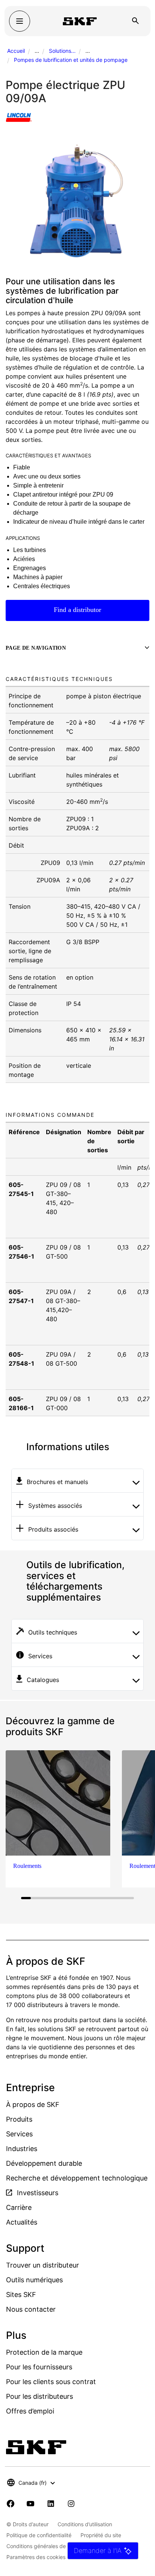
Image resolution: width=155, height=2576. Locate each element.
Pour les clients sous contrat (51, 2382)
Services (19, 2134)
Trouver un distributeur (43, 2265)
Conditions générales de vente (44, 2546)
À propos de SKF (33, 2104)
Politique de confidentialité (39, 2535)
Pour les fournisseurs (39, 2367)
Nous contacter (31, 2309)
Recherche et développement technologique (77, 2178)
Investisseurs (37, 2193)
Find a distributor (77, 610)
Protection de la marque (44, 2352)
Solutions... (62, 51)
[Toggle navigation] (20, 21)
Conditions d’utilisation (85, 2524)
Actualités (22, 2222)
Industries (22, 2149)
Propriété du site (101, 2535)
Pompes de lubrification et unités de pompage (71, 60)
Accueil (16, 51)
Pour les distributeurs (40, 2396)
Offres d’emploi (30, 2411)
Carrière (19, 2207)
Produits (19, 2119)
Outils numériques (34, 2280)
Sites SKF (21, 2295)
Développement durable (44, 2163)
